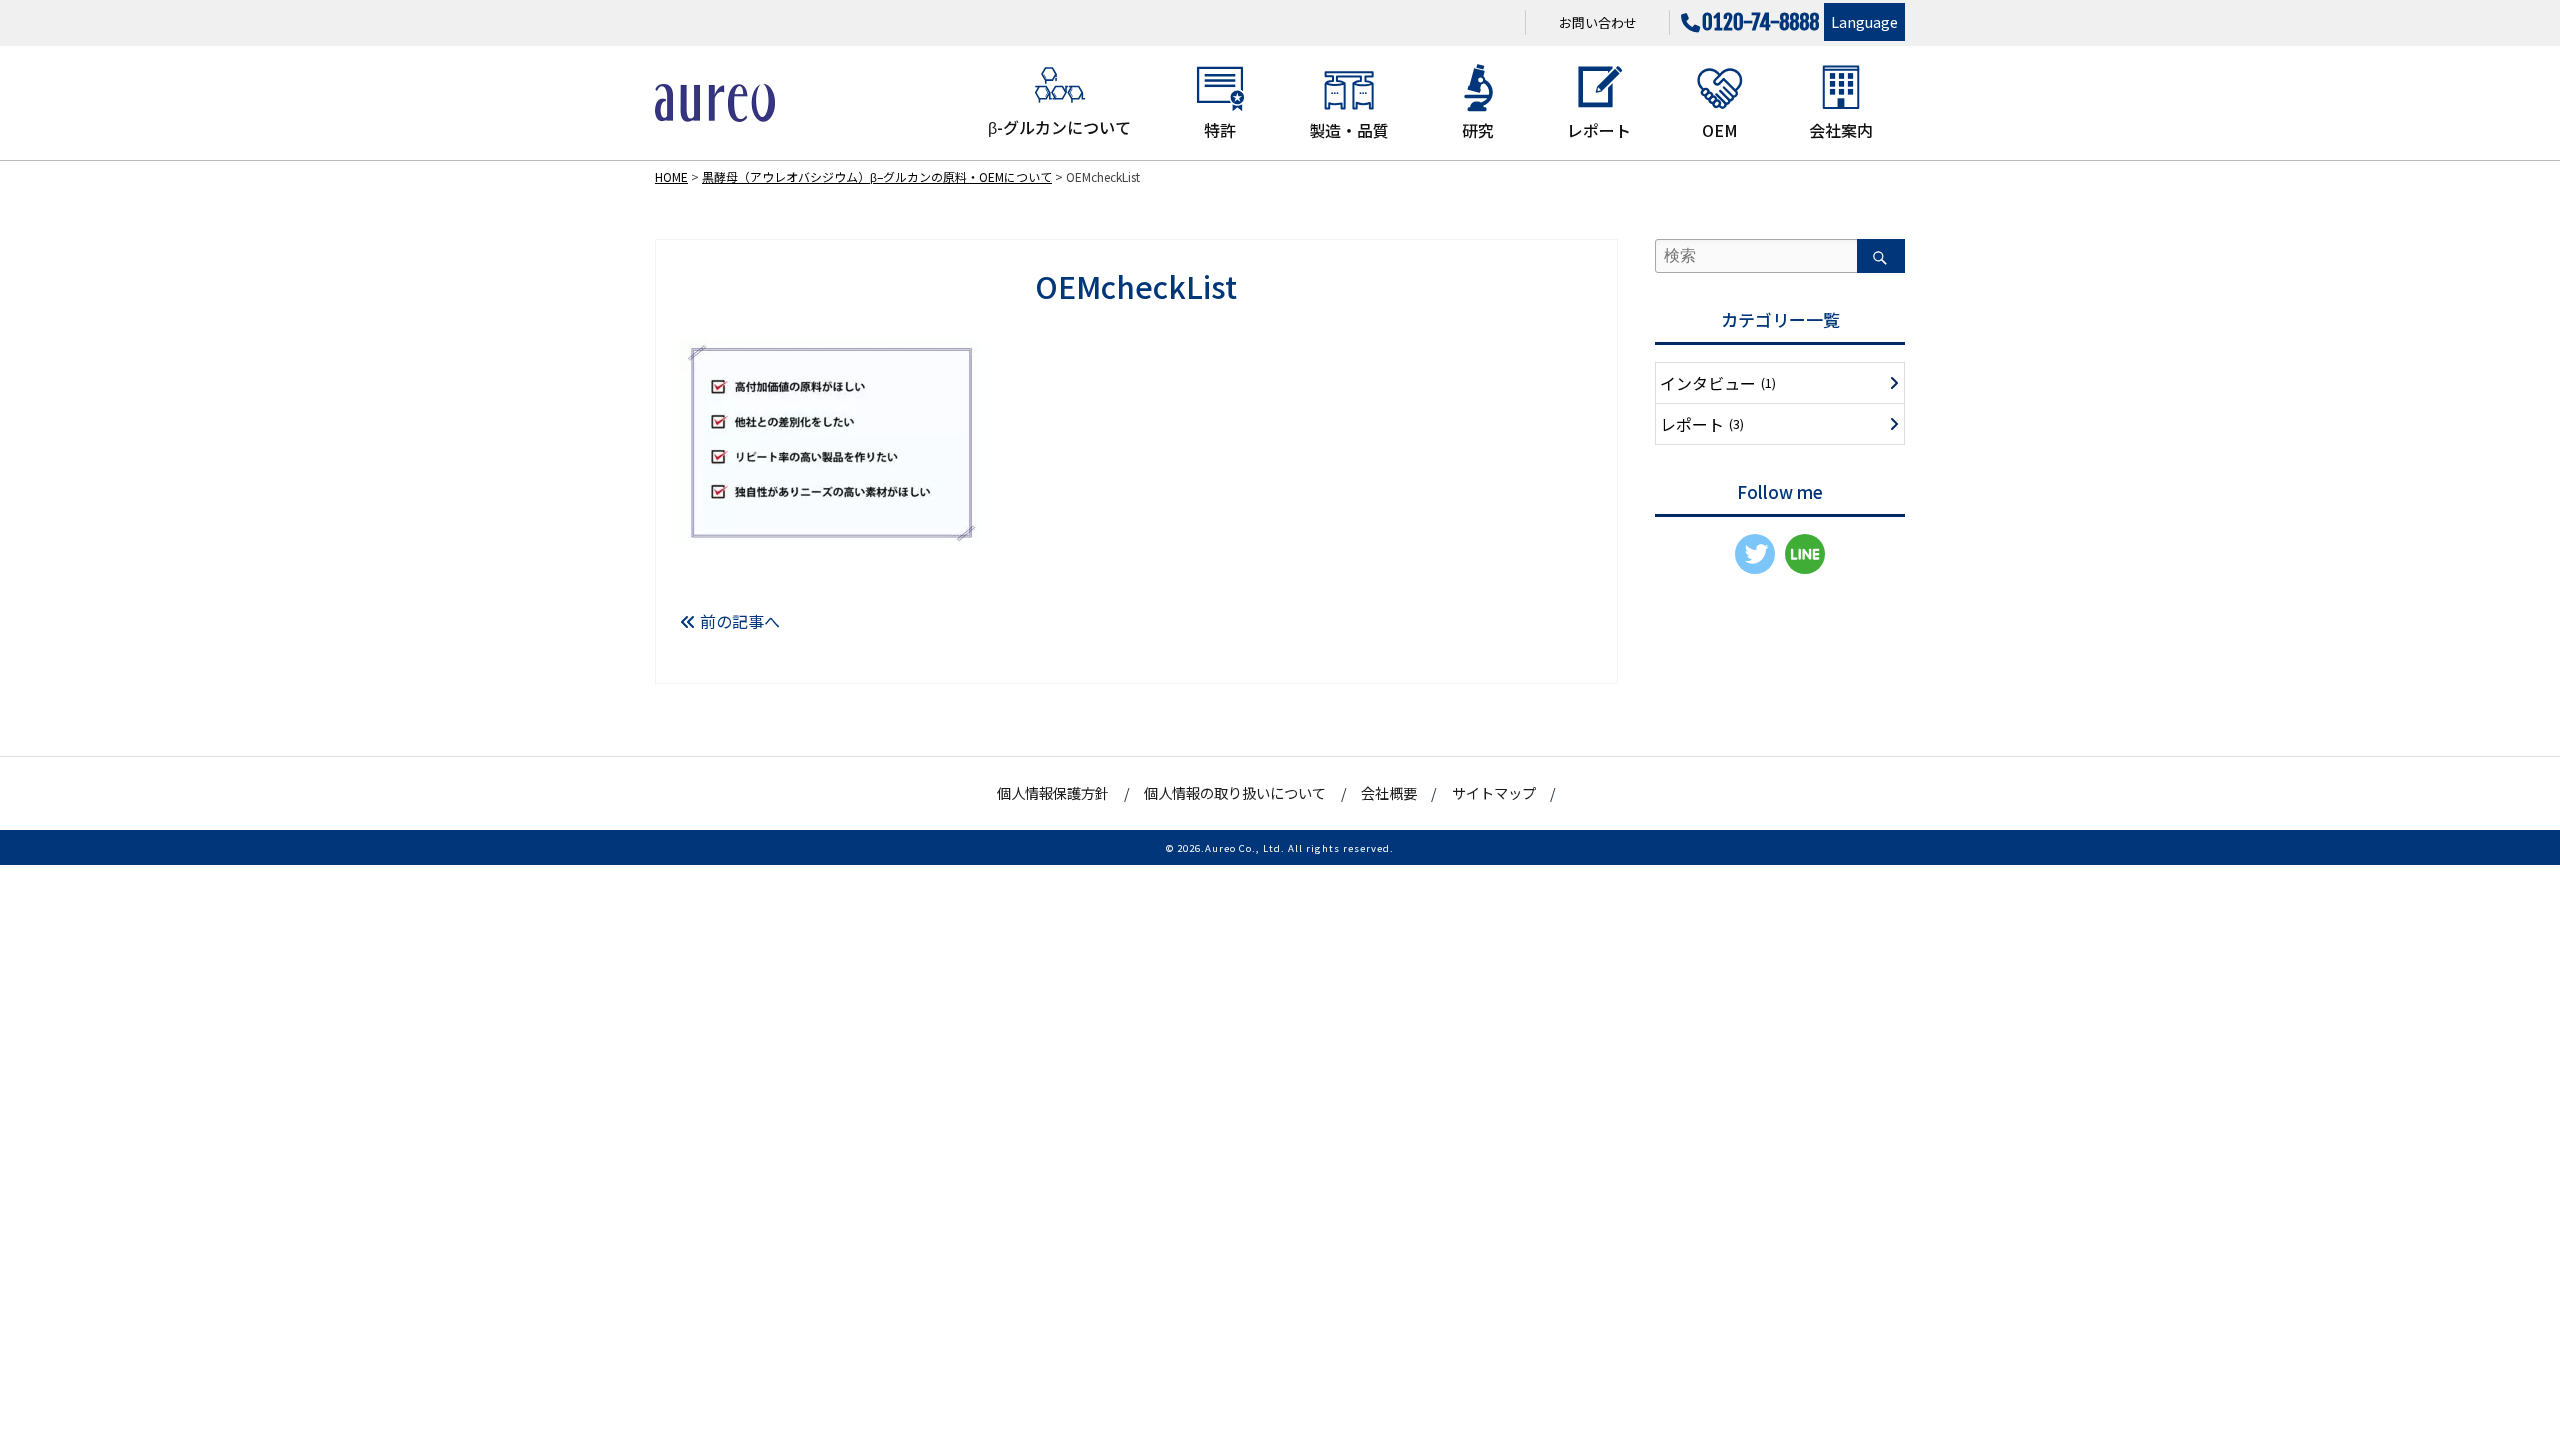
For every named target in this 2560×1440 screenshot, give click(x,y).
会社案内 (1841, 130)
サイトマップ (1494, 792)
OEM (1720, 130)
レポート (1599, 130)
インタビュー (1718, 383)
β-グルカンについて (1059, 127)
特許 (1220, 130)
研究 (1478, 130)
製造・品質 (1349, 130)
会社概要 (1389, 792)
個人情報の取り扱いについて (1235, 792)
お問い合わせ (1598, 22)
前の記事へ (738, 621)
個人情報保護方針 (1053, 792)
